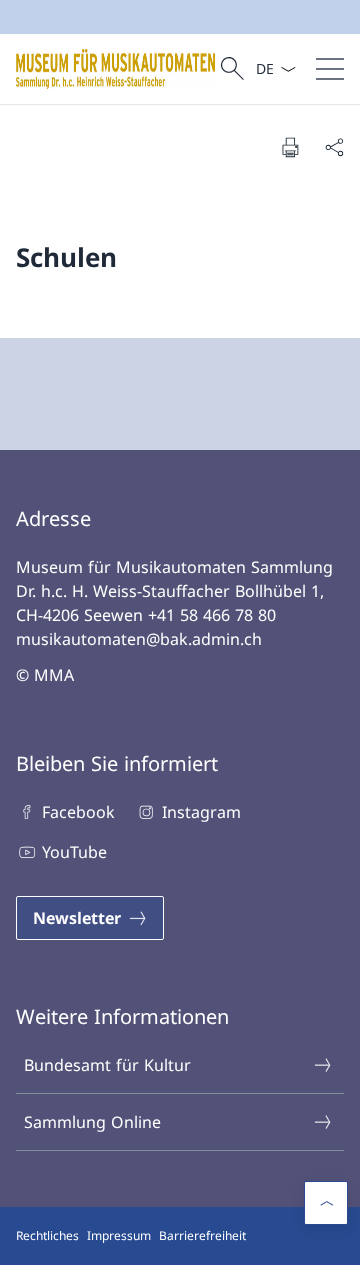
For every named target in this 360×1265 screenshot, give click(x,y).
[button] (326, 1203)
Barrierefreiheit (202, 1235)
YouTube (74, 852)
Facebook (78, 812)
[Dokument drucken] (290, 147)
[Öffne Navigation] (330, 69)
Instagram (201, 812)
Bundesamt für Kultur (107, 1065)
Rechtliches (47, 1235)
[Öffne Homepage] (115, 69)
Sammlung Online (92, 1122)
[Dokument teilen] (334, 147)
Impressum (119, 1235)
